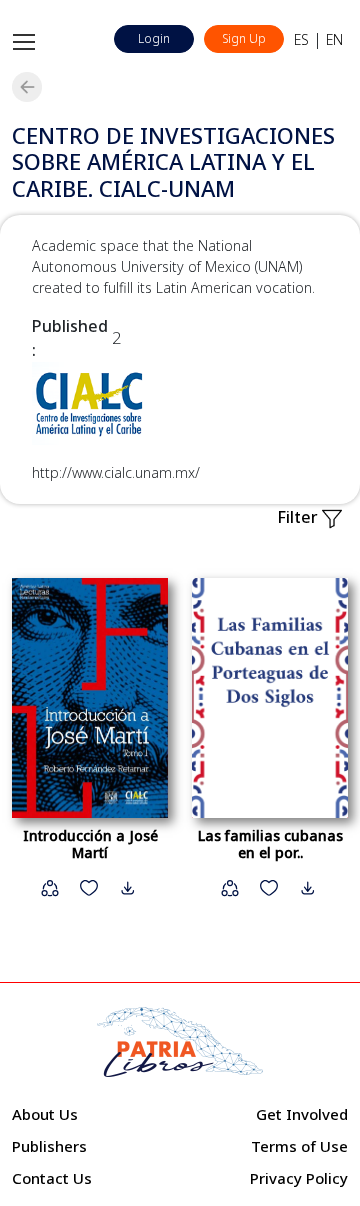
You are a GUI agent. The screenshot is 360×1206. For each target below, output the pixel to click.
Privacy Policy (299, 1178)
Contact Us (52, 1178)
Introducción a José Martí (90, 844)
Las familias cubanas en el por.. (270, 844)
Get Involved (302, 1114)
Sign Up (244, 38)
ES (301, 39)
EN (334, 39)
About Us (45, 1114)
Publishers (49, 1146)
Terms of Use (299, 1146)
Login (154, 38)
